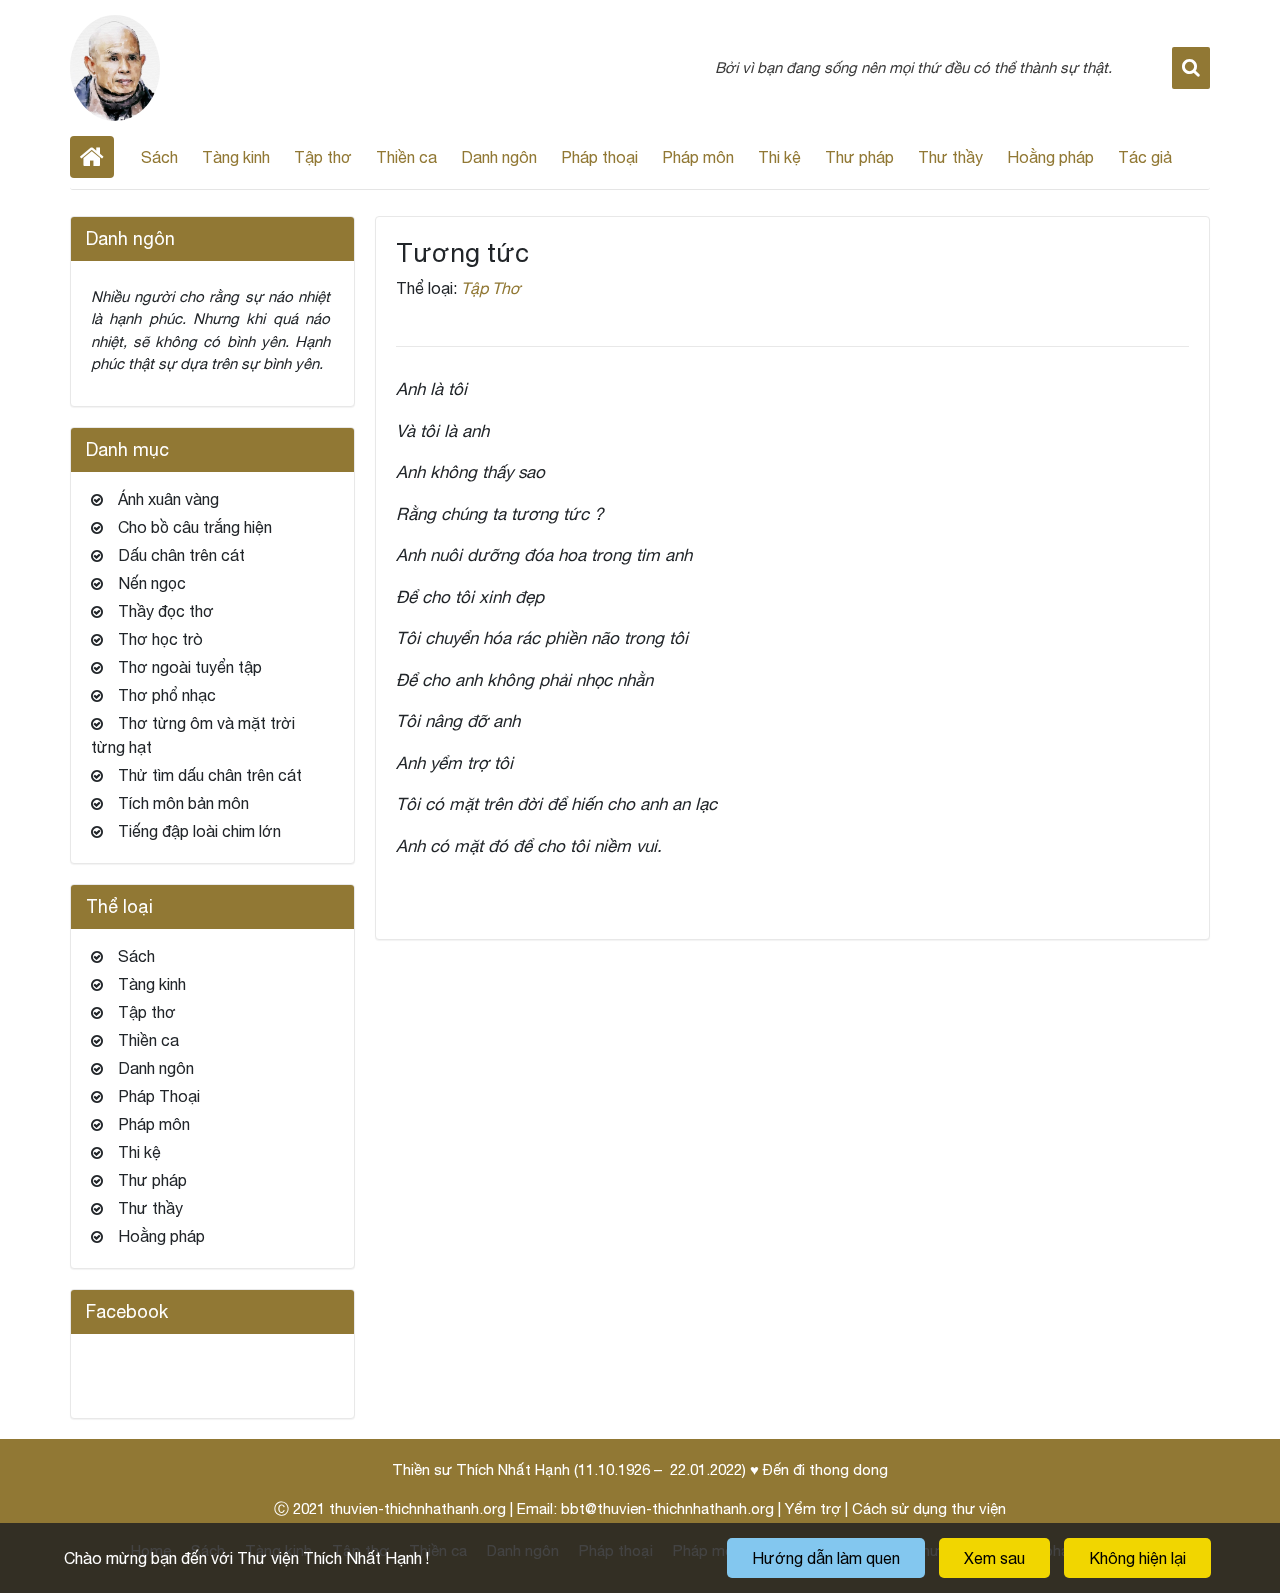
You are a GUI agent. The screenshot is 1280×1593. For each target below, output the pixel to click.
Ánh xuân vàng (168, 499)
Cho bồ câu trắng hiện (195, 527)
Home (92, 157)
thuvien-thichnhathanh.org (417, 1508)
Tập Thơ (491, 288)
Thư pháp (859, 157)
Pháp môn (698, 157)
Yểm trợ (813, 1508)
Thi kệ (779, 157)
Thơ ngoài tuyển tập (190, 667)
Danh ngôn (499, 157)
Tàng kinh (236, 157)
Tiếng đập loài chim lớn (199, 831)
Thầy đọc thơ (166, 611)
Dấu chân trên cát (181, 555)
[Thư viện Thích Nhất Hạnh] (115, 66)
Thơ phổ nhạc (167, 695)
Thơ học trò (160, 639)
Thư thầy (950, 157)
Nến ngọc (152, 583)
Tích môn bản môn (183, 803)
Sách (159, 157)
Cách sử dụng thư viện (929, 1508)
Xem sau (994, 1558)
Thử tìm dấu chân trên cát (210, 775)
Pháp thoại (599, 157)
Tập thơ (323, 157)
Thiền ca (406, 157)
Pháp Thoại (159, 1096)
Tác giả (1145, 157)
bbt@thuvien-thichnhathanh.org (667, 1508)
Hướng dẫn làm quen (826, 1558)
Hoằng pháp (1050, 157)
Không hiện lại (1137, 1558)
